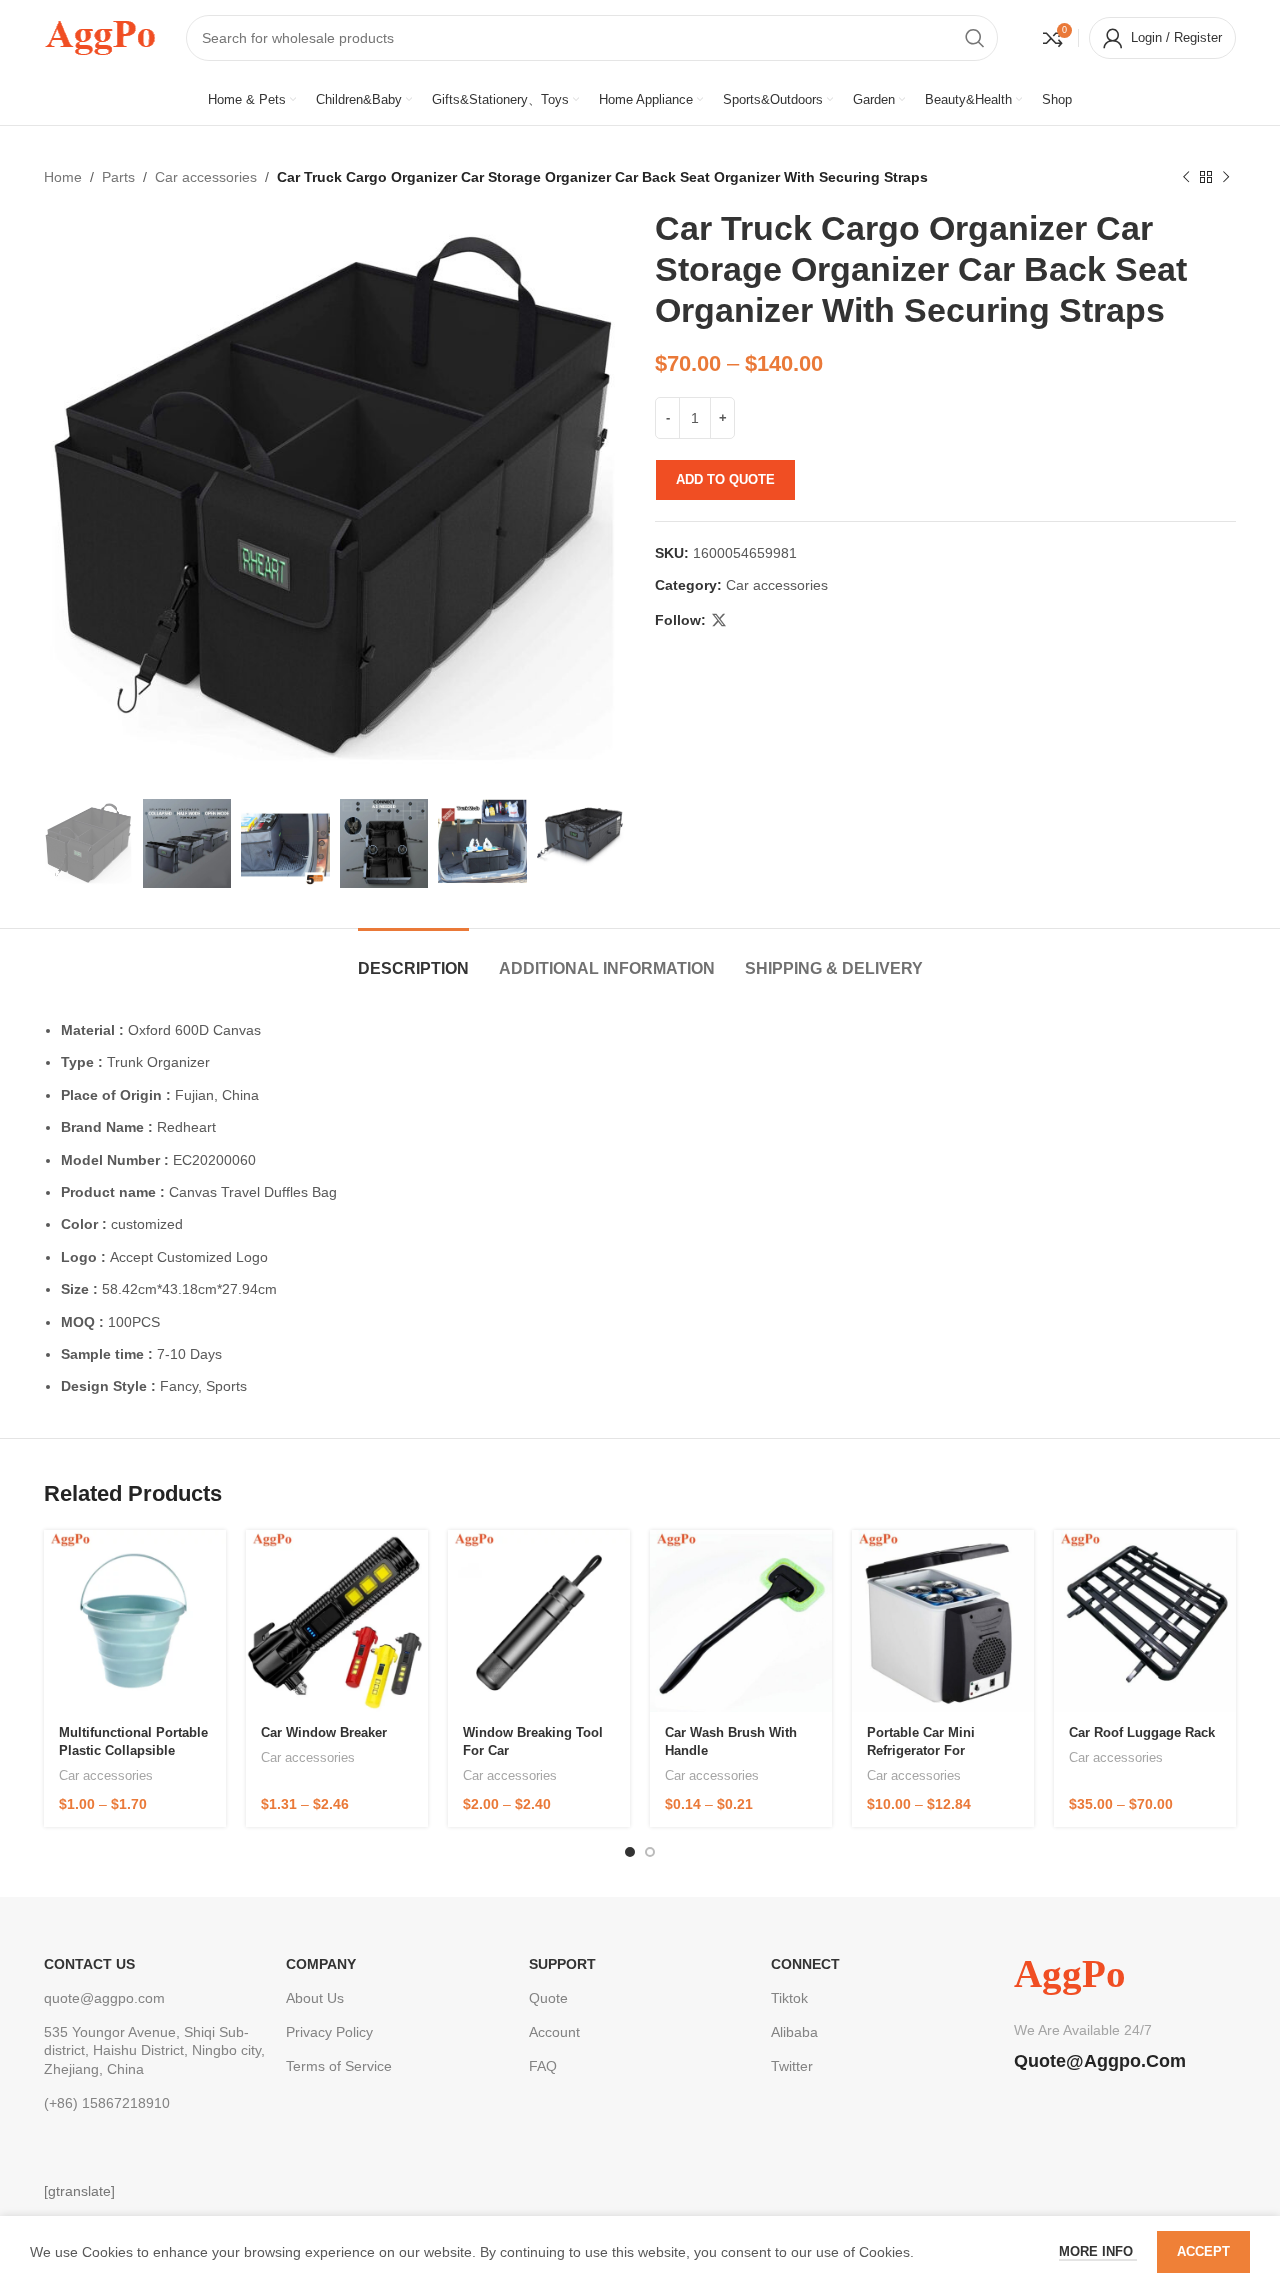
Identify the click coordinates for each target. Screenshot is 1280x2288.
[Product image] (135, 1620)
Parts (118, 177)
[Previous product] (1186, 177)
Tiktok (789, 1998)
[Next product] (1226, 177)
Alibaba (794, 2032)
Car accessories (206, 177)
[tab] (413, 958)
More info (1098, 2251)
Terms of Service (339, 2066)
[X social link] (719, 620)
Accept (1203, 2251)
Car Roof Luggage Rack (1142, 1732)
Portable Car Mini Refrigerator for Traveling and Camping (940, 1750)
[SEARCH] (975, 38)
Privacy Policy (329, 2032)
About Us (315, 1998)
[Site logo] (100, 36)
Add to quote (725, 479)
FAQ (543, 2066)
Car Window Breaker (324, 1732)
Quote (548, 1998)
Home (63, 177)
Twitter (792, 2066)
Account (554, 2032)
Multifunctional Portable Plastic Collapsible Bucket (133, 1750)
